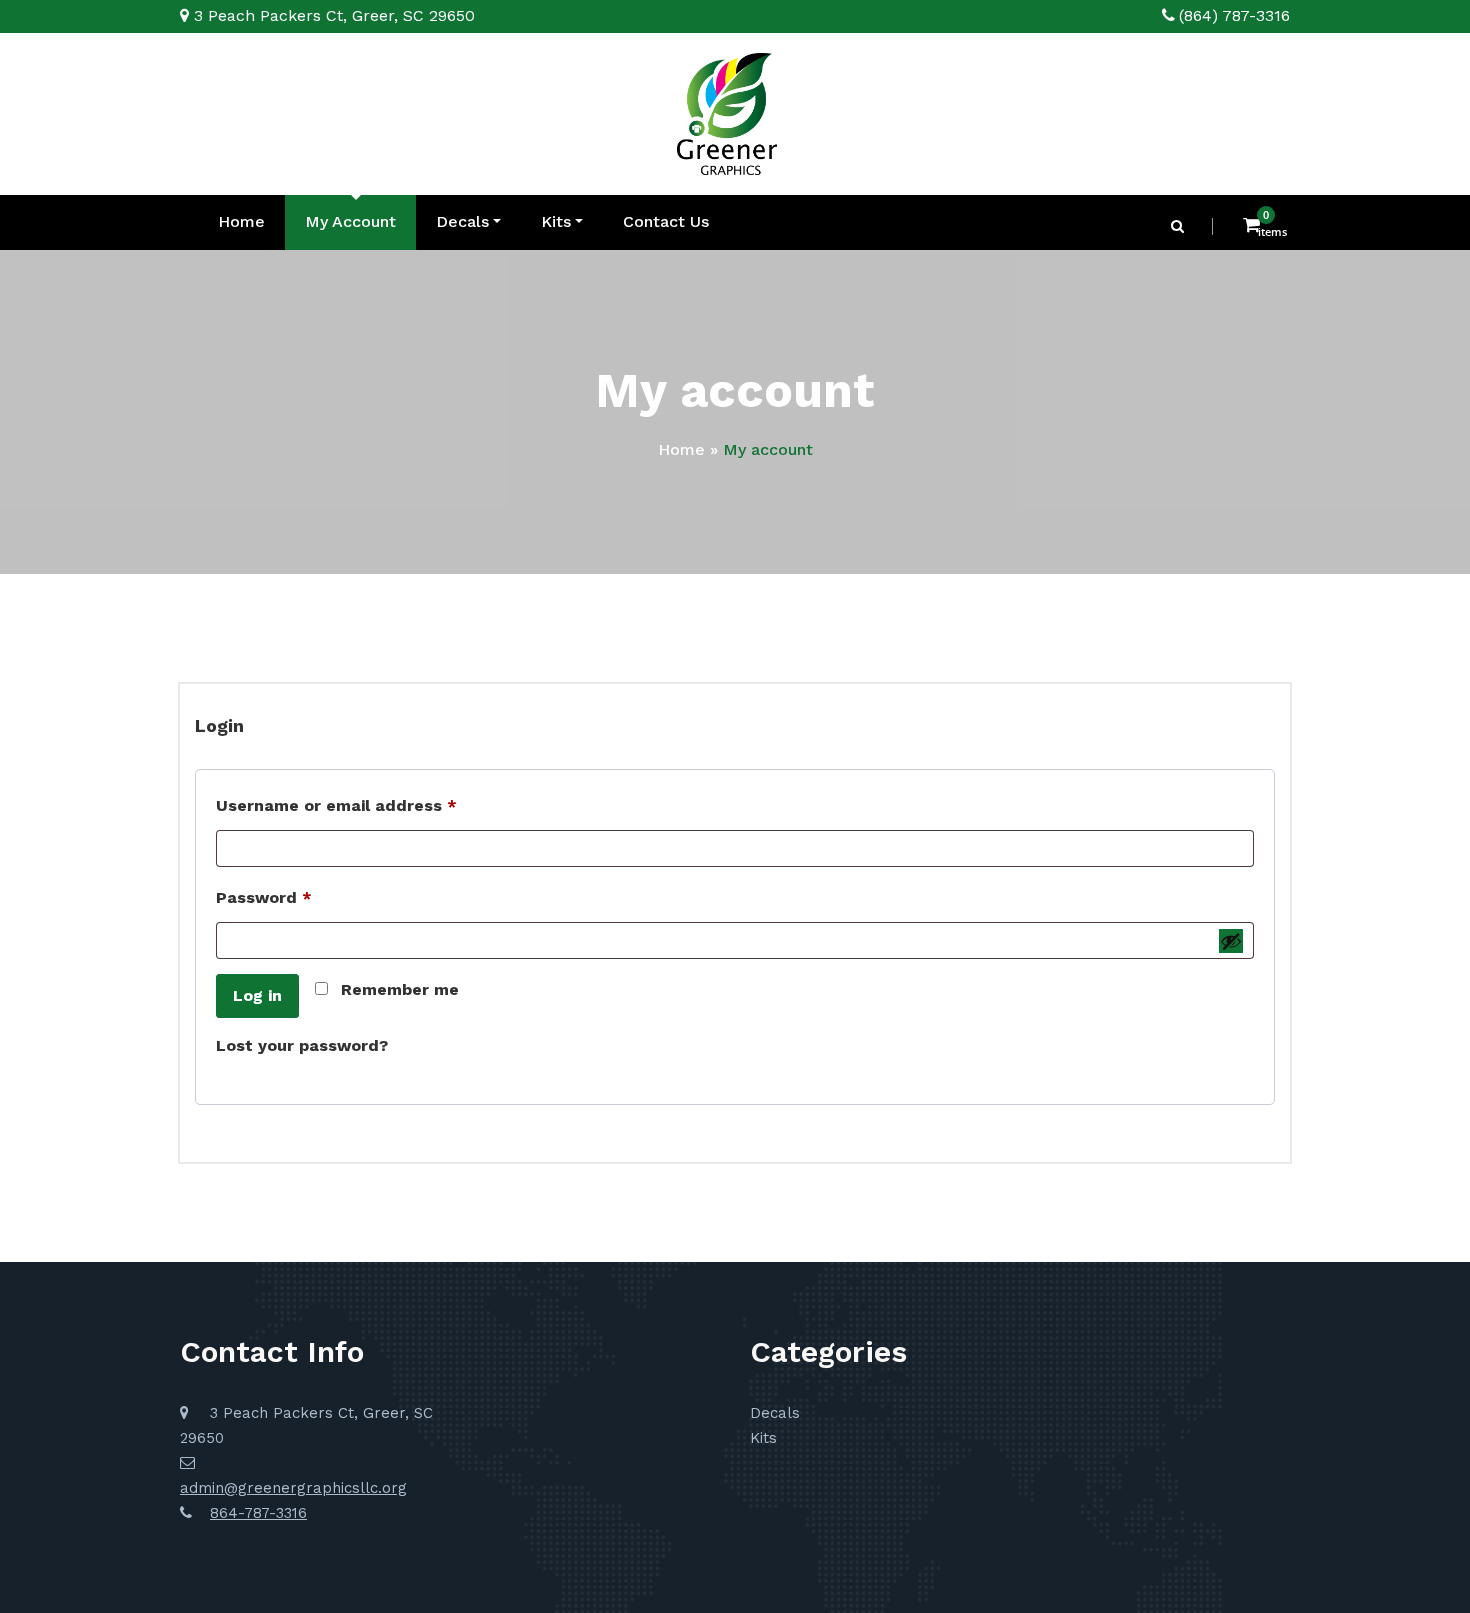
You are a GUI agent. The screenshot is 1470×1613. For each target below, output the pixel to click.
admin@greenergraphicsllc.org (293, 1488)
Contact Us (666, 221)
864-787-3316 (258, 1513)
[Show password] (1231, 941)
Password (300, 897)
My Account (350, 221)
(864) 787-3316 (1234, 15)
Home (241, 221)
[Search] (1179, 226)
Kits (556, 221)
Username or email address (373, 805)
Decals (462, 221)
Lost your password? (302, 1045)
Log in (257, 995)
